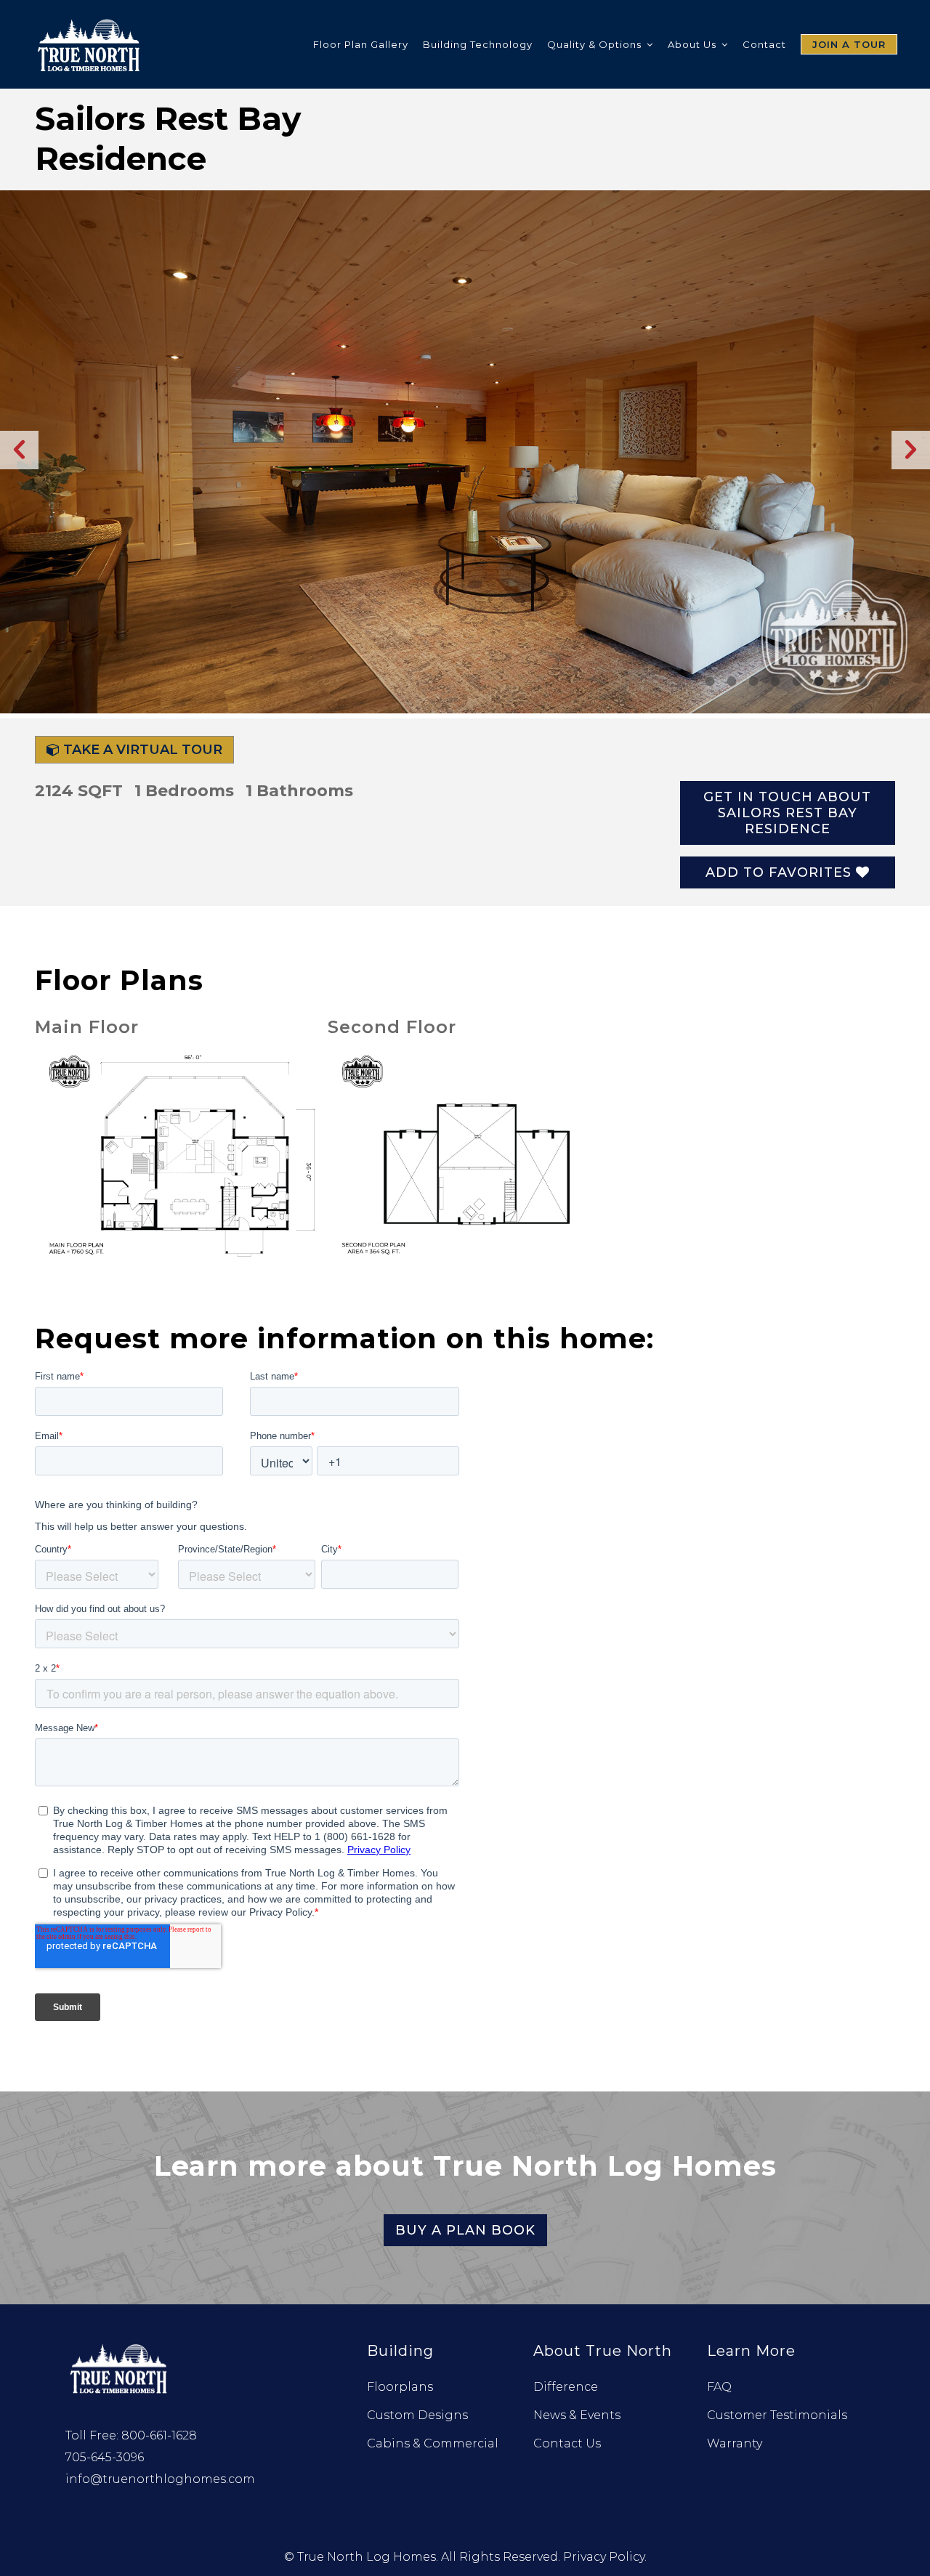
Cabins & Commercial (433, 2443)
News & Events (577, 2415)
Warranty (735, 2443)
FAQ (719, 2387)
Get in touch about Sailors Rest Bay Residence (787, 813)
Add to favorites (781, 872)
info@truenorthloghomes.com (160, 2479)
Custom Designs (417, 2415)
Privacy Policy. (605, 2557)
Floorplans (400, 2387)
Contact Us (567, 2443)
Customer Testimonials (777, 2415)
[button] (19, 450)
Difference (566, 2387)
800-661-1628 (159, 2435)
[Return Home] (120, 2367)
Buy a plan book (465, 2230)
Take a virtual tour (141, 750)
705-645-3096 (105, 2457)
